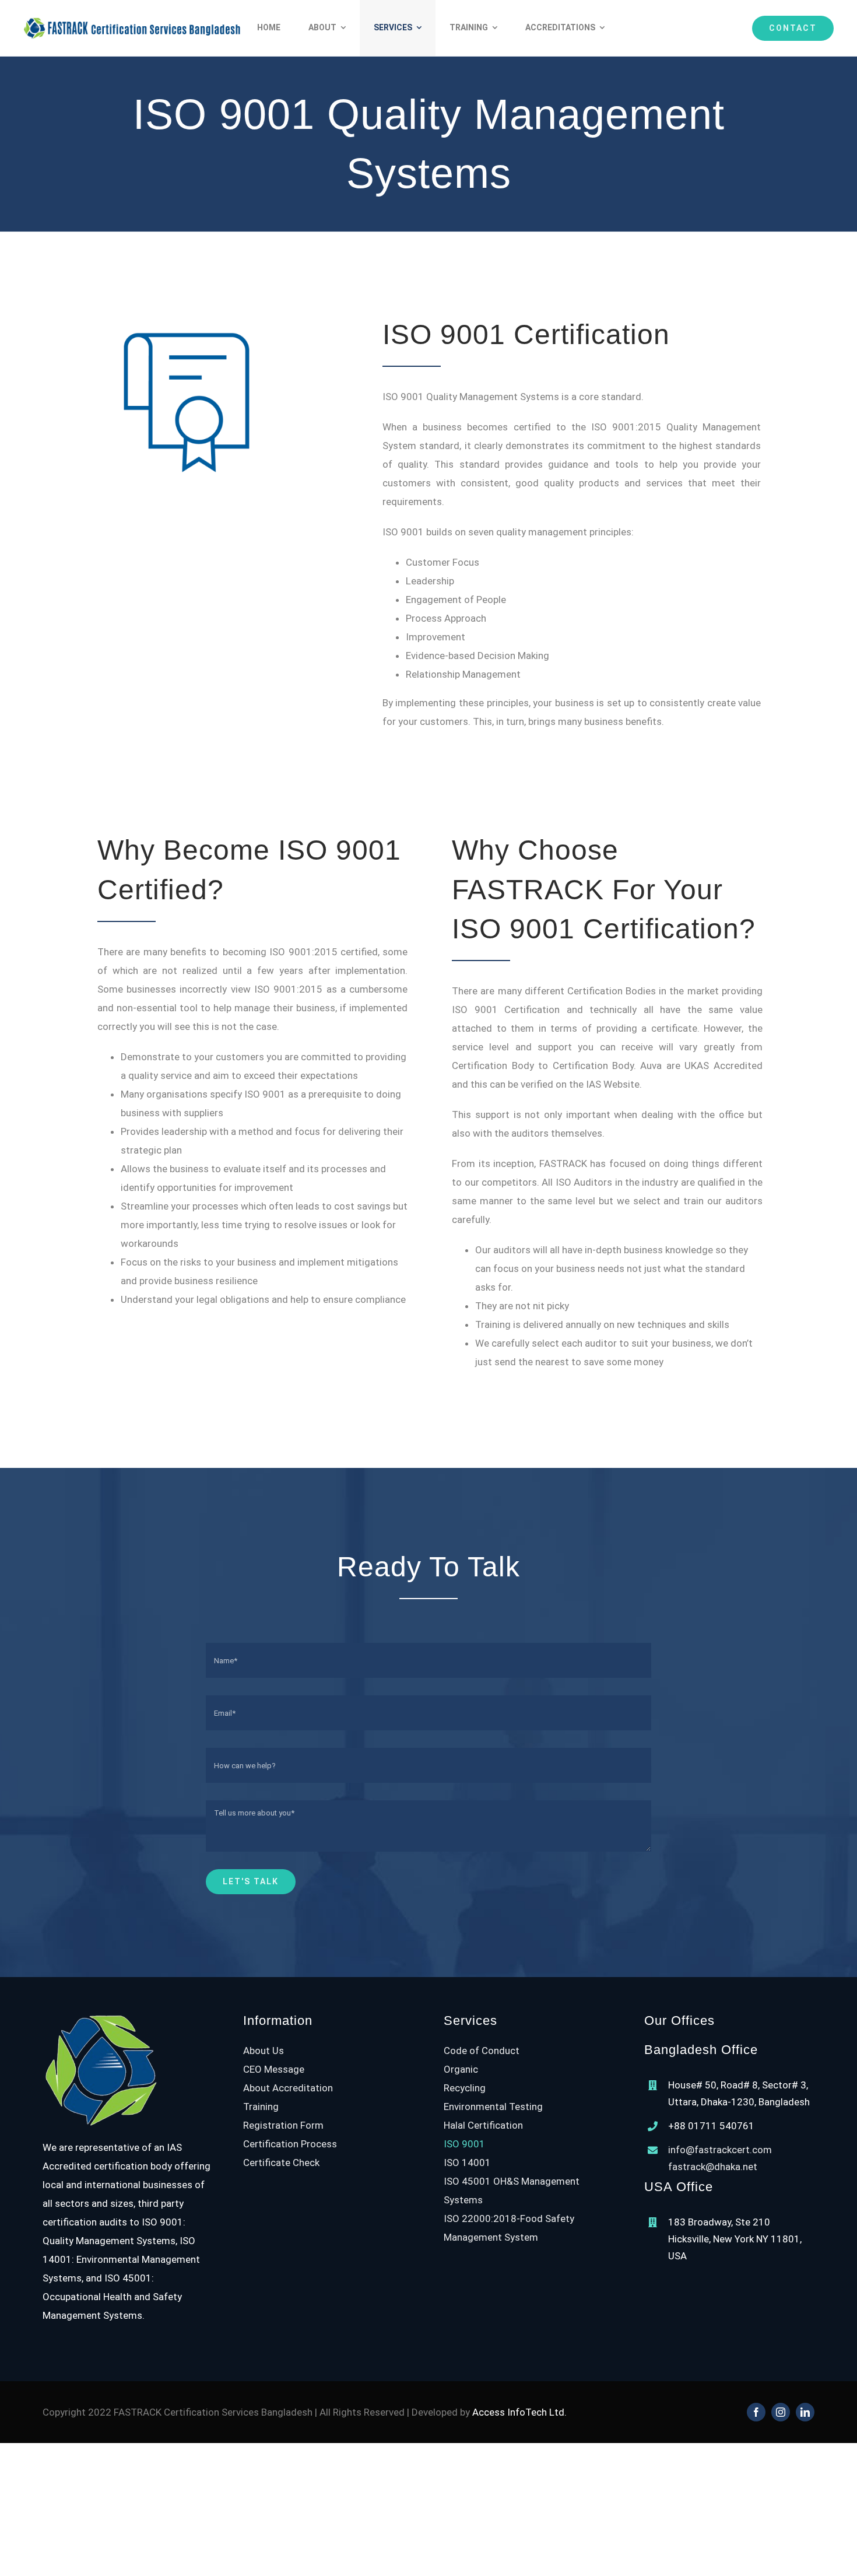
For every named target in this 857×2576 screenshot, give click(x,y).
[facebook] (756, 2412)
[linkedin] (805, 2412)
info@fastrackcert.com (720, 2150)
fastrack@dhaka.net (713, 2167)
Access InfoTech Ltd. (519, 2412)
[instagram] (781, 2412)
